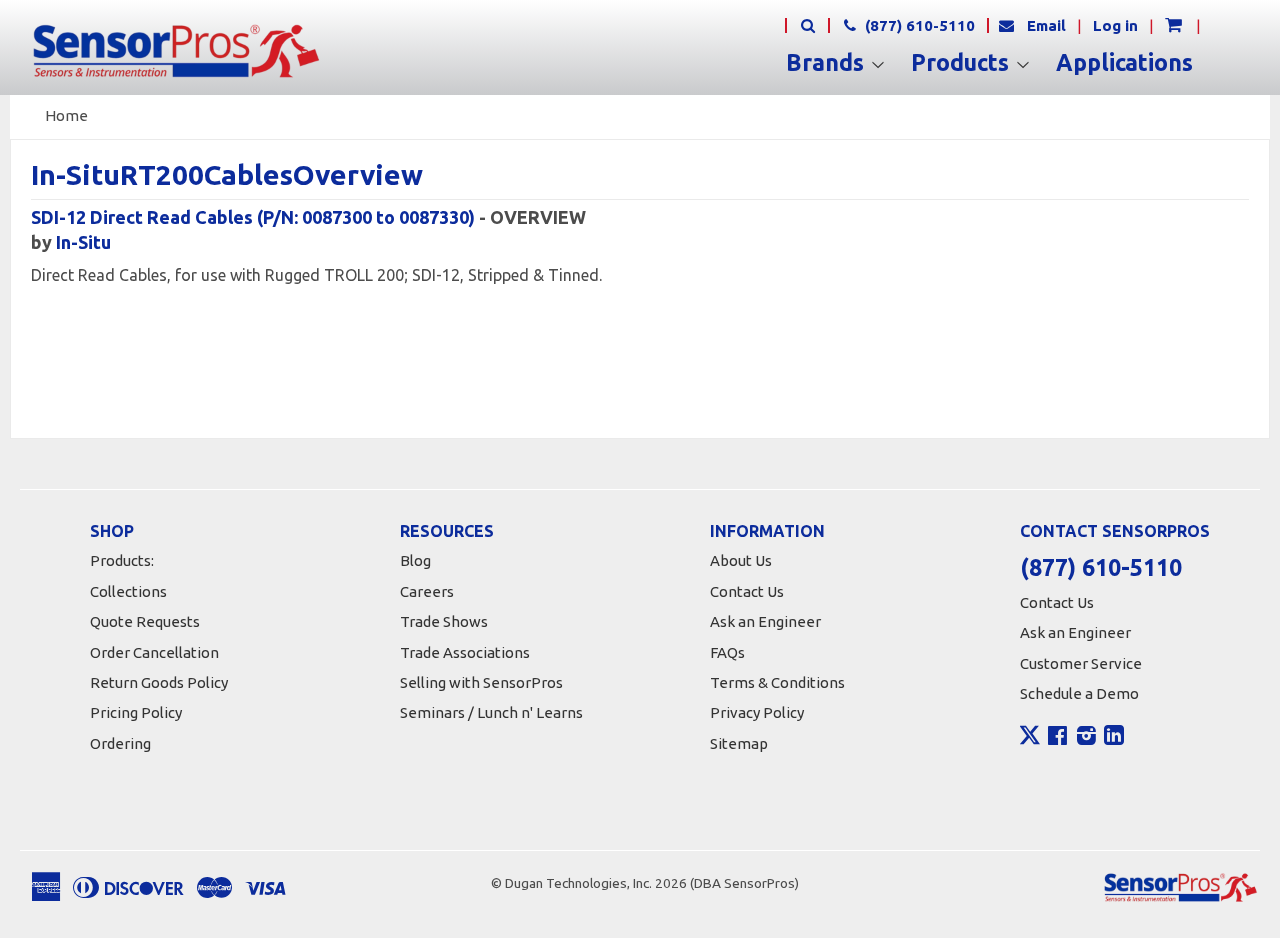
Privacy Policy (757, 712)
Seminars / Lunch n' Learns (491, 712)
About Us (741, 560)
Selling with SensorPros (481, 682)
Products (963, 63)
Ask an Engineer (765, 621)
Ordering (120, 743)
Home (66, 115)
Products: (122, 560)
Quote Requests (145, 621)
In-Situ (83, 242)
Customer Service (1081, 663)
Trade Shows (444, 621)
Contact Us (747, 591)
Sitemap (739, 743)
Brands (828, 63)
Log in (1115, 25)
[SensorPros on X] (1030, 740)
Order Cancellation (154, 652)
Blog (415, 560)
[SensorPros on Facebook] (1057, 738)
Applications (1124, 63)
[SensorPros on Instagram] (1086, 738)
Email (1046, 25)
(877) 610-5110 (918, 25)
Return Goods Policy (159, 682)
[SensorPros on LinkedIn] (1114, 738)
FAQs (727, 652)
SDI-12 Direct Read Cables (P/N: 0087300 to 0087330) (253, 217)
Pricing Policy (136, 712)
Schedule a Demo (1079, 693)
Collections (128, 591)
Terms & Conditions (777, 682)
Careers (427, 591)
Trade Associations (465, 652)
